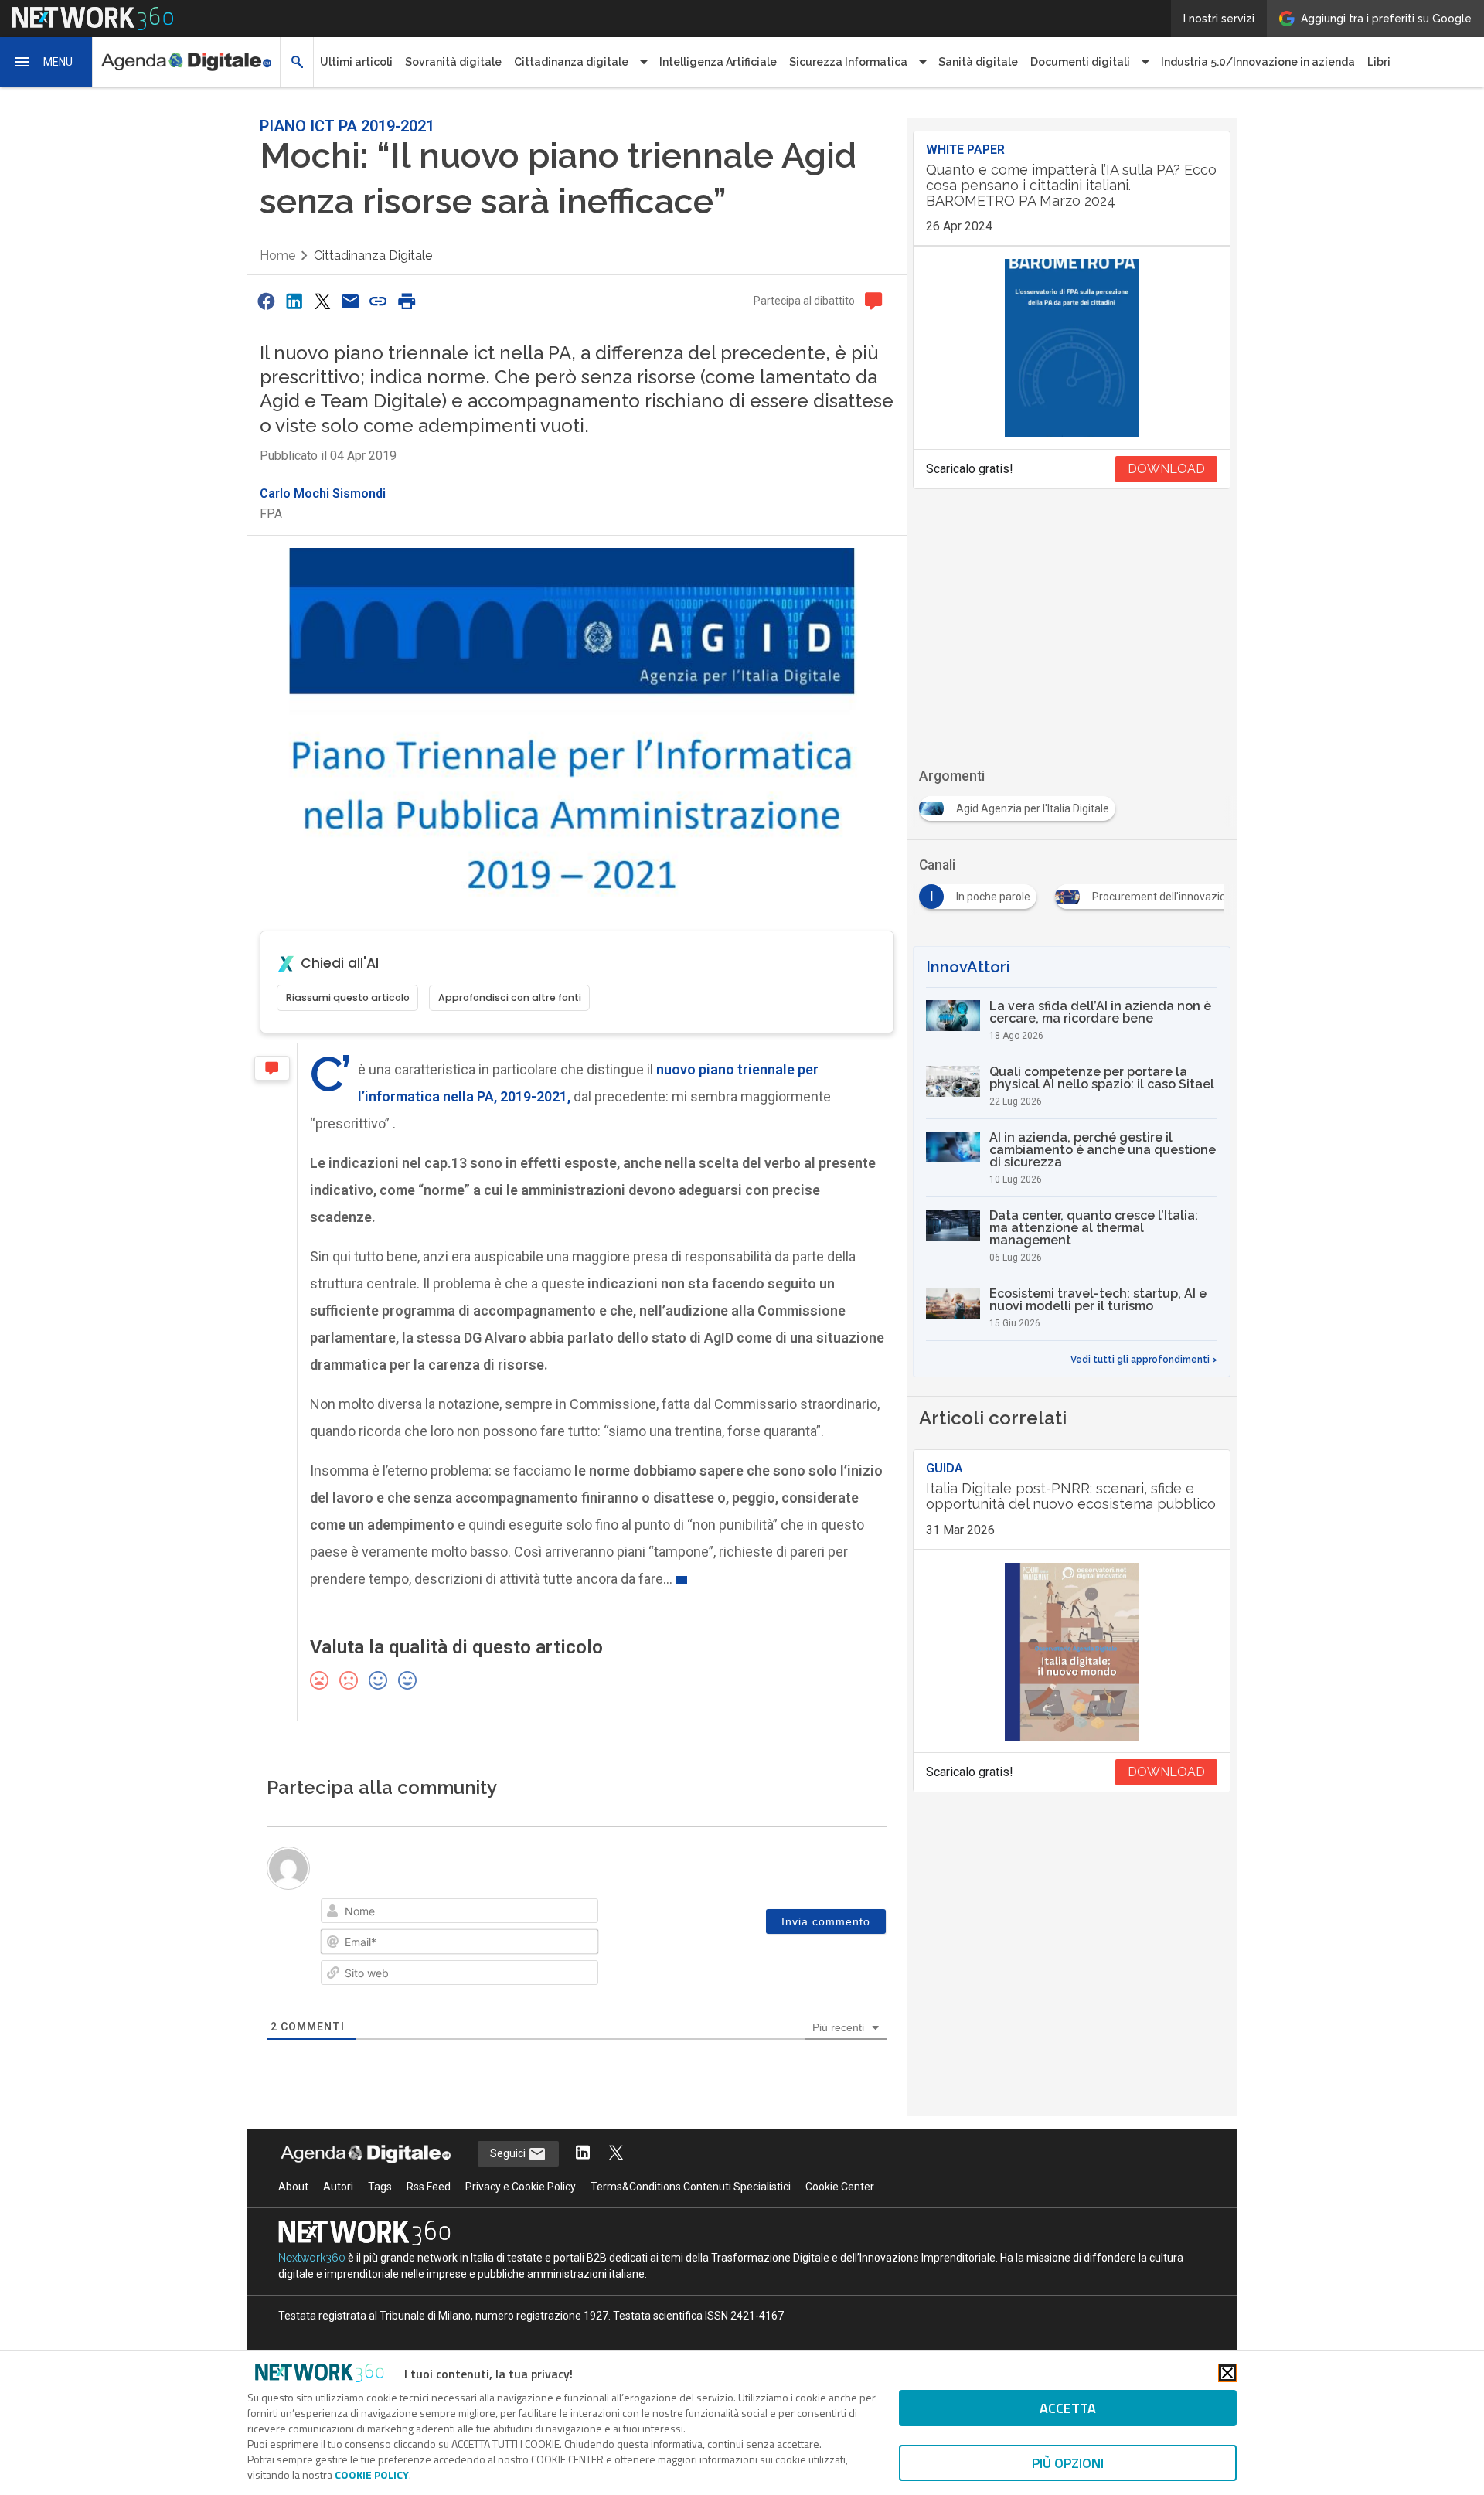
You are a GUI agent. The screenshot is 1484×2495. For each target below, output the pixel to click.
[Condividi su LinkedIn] (294, 301)
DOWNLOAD (1166, 469)
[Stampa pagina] (407, 301)
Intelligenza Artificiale (718, 62)
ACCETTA (1068, 2408)
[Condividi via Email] (350, 301)
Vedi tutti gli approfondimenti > (1144, 1360)
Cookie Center (840, 2187)
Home (277, 255)
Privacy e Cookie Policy (521, 2187)
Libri (1379, 62)
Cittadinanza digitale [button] (571, 62)
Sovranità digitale (453, 62)
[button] (46, 62)
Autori (338, 2187)
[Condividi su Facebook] (266, 301)
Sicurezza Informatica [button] (848, 62)
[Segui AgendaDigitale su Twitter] (616, 2154)
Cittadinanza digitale (373, 255)
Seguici (509, 2153)
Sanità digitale (978, 62)
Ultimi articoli (356, 62)
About (293, 2187)
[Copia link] (379, 301)
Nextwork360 (312, 2258)
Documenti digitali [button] (1080, 62)
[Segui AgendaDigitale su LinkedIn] (583, 2154)
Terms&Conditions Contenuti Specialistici (691, 2187)
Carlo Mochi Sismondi (323, 494)
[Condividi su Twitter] (322, 301)
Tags (380, 2187)
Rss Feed (429, 2187)
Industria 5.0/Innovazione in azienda (1258, 62)
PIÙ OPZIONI (1068, 2463)
